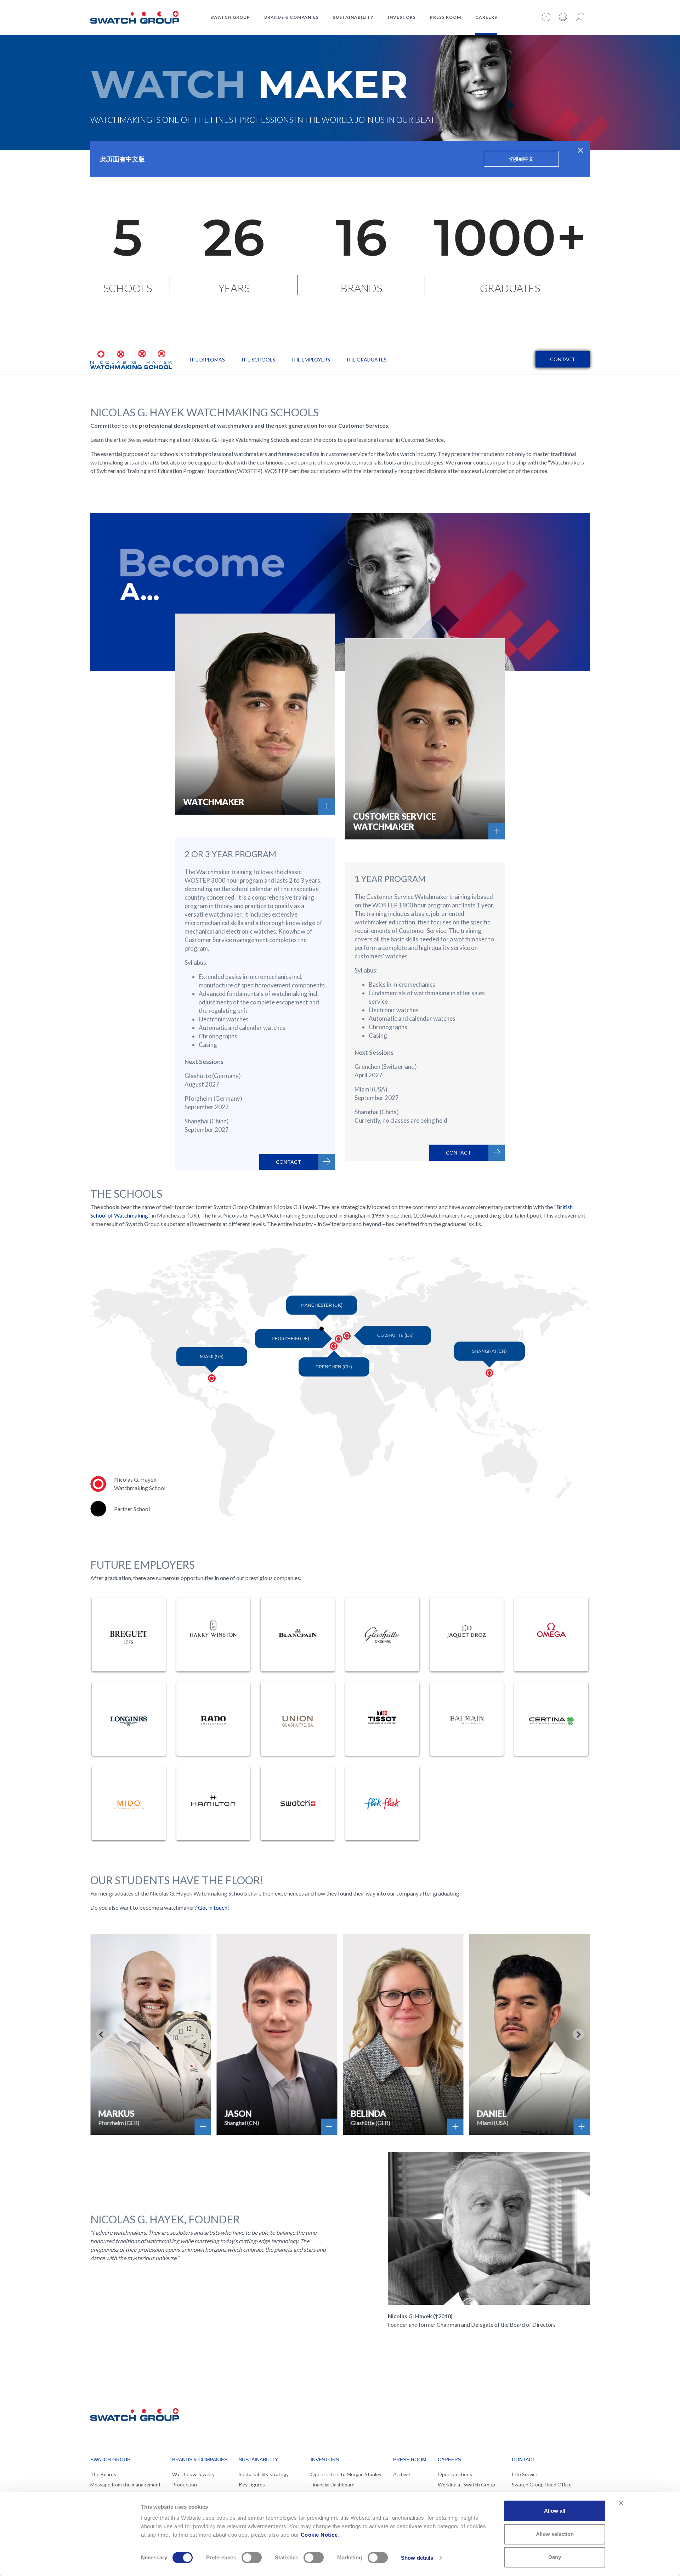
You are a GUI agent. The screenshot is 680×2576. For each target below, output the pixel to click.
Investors (402, 17)
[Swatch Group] (135, 16)
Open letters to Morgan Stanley (346, 2474)
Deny (555, 2557)
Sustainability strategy (264, 2474)
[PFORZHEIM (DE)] (342, 1343)
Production (185, 2484)
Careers (486, 17)
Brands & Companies (291, 17)
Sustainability (353, 17)
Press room (446, 17)
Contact (563, 359)
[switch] (252, 2558)
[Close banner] (621, 2503)
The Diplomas (207, 360)
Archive (402, 2474)
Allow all (555, 2511)
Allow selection (555, 2534)
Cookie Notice (319, 2535)
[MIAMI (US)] (216, 1382)
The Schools (258, 360)
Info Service (525, 2474)
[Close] (581, 150)
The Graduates (366, 360)
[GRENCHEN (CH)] (338, 1350)
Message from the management (126, 2484)
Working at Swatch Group (466, 2484)
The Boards (103, 2474)
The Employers (310, 360)
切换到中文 (521, 159)
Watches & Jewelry (193, 2474)
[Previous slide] (102, 2034)
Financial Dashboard (333, 2484)
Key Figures (252, 2484)
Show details (417, 2558)
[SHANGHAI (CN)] (493, 1377)
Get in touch (213, 1907)
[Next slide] (578, 2034)
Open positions (455, 2474)
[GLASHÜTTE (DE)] (351, 1340)
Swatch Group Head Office (542, 2484)
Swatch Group (230, 17)
